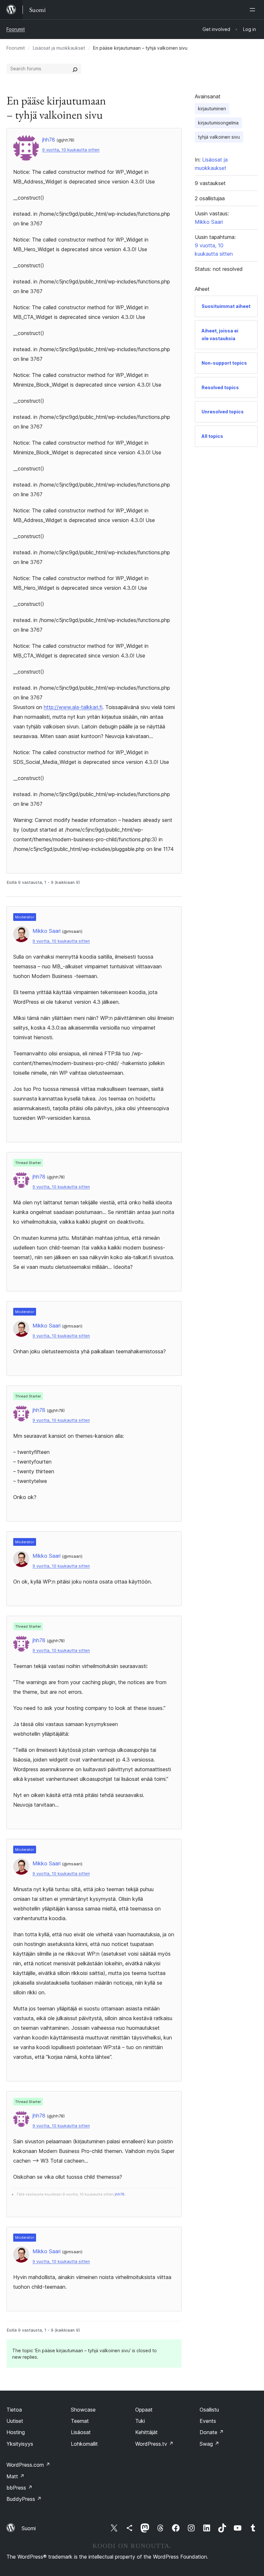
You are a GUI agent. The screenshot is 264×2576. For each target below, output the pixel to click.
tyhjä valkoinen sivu (219, 137)
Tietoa (14, 2410)
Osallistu (209, 2410)
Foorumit (16, 29)
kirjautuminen (212, 109)
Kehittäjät (146, 2432)
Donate (212, 2432)
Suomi (29, 2528)
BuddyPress (24, 2499)
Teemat (80, 2421)
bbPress (19, 2488)
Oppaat (144, 2410)
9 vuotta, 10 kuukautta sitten (71, 150)
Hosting (16, 2432)
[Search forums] (75, 69)
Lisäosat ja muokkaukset (59, 48)
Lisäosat (81, 2432)
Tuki (140, 2421)
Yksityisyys (20, 2444)
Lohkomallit (84, 2444)
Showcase (83, 2410)
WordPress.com (28, 2465)
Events (208, 2421)
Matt (15, 2476)
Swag (209, 2444)
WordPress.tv (154, 2444)
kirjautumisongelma (218, 123)
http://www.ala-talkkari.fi (73, 707)
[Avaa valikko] (254, 10)
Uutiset (15, 2421)
